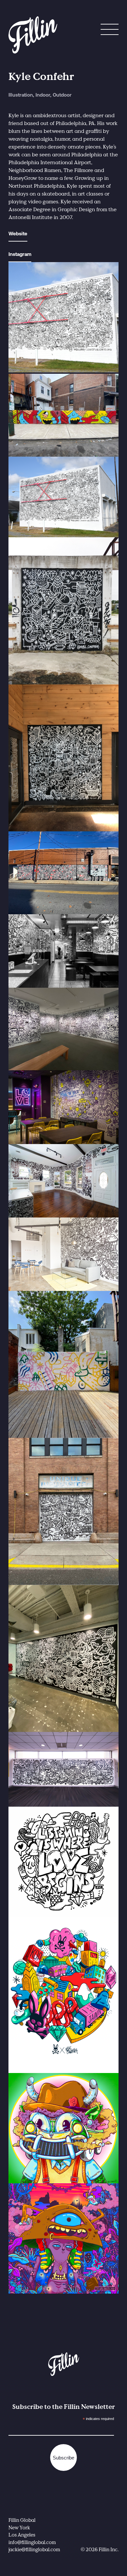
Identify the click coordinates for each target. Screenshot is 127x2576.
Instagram (20, 255)
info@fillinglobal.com (32, 2542)
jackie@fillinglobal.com (34, 2549)
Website (18, 234)
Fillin (33, 35)
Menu (110, 31)
